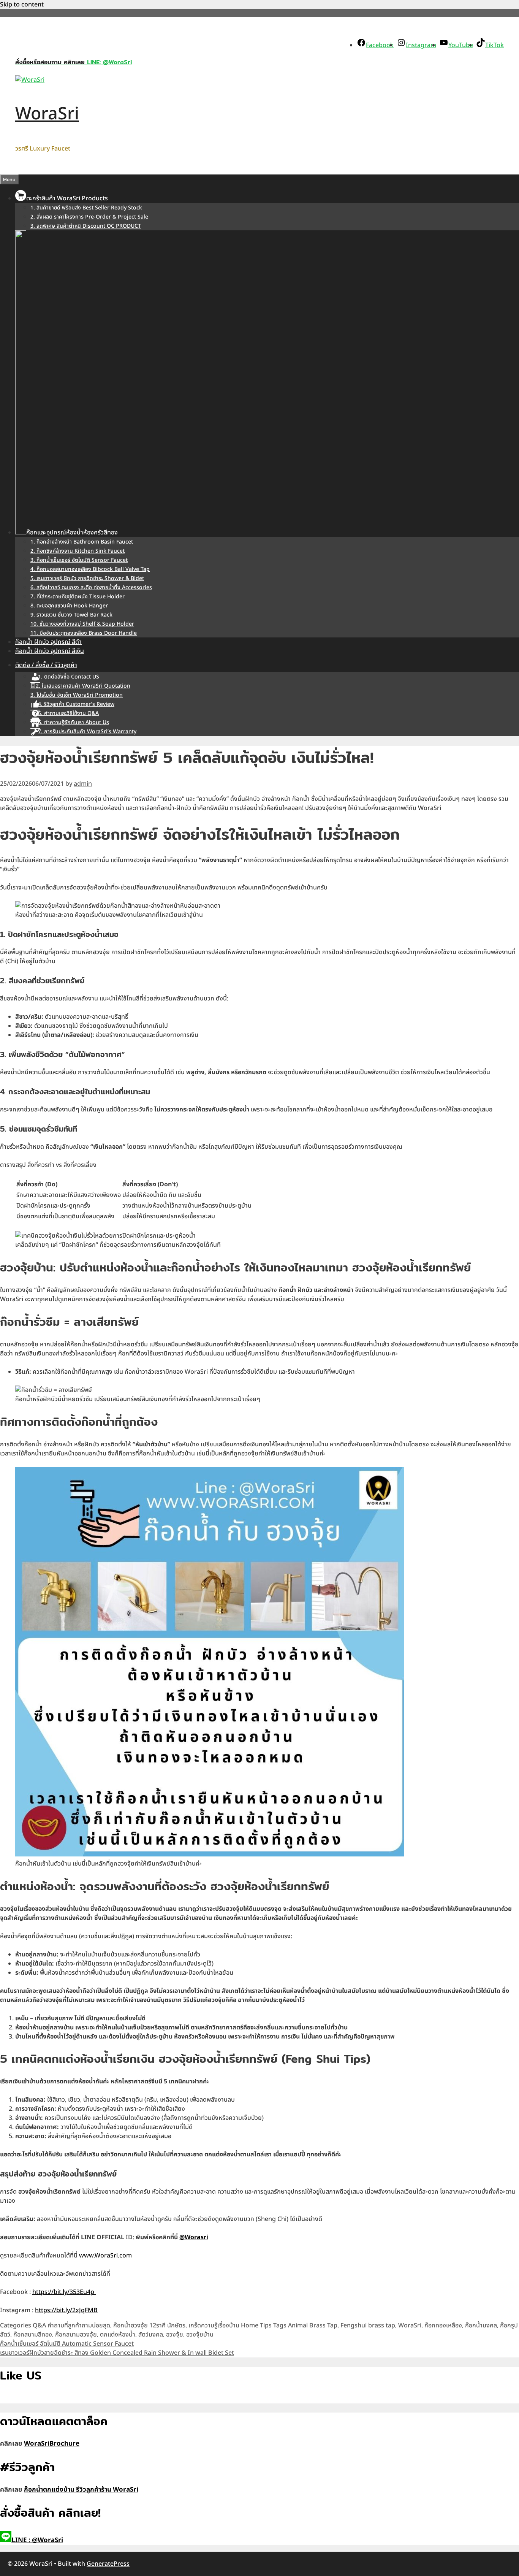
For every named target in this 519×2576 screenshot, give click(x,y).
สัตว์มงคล (151, 2335)
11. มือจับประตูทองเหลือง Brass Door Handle (84, 633)
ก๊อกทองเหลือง (443, 2326)
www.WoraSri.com (105, 2256)
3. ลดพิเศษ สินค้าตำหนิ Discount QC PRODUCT (86, 226)
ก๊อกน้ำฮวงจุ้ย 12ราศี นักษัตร (149, 2326)
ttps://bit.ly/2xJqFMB (68, 2310)
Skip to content (22, 5)
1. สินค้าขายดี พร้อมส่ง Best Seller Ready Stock (86, 208)
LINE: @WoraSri (108, 62)
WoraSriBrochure (52, 2444)
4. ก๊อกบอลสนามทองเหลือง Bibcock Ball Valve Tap (90, 569)
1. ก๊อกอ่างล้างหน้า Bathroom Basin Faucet (82, 542)
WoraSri (47, 114)
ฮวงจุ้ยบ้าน (200, 2335)
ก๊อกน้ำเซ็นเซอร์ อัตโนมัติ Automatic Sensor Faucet (67, 2344)
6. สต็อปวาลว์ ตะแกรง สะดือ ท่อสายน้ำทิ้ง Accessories (91, 587)
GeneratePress (108, 2564)
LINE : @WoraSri (37, 2540)
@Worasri (194, 2237)
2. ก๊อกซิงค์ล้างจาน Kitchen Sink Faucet (78, 551)
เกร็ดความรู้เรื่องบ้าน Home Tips (230, 2326)
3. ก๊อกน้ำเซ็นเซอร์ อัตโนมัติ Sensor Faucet (79, 560)
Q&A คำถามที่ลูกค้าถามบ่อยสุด (71, 2326)
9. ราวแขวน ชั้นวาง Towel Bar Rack (71, 615)
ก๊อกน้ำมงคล (481, 2326)
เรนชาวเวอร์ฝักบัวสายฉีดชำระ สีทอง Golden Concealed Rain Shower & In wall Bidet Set (117, 2353)
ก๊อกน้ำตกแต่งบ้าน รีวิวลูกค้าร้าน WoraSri (81, 2490)
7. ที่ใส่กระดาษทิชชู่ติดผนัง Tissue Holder (78, 597)
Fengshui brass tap (368, 2326)
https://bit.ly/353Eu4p (64, 2292)
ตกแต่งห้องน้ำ (118, 2335)
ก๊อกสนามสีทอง (33, 2335)
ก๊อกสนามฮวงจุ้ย (76, 2335)
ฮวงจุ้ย (175, 2335)
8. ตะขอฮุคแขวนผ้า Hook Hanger (69, 606)
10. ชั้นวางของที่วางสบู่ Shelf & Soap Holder (82, 624)
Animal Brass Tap (313, 2326)
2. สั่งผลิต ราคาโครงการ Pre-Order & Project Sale (89, 217)
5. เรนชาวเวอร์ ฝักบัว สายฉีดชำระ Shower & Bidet (87, 578)
